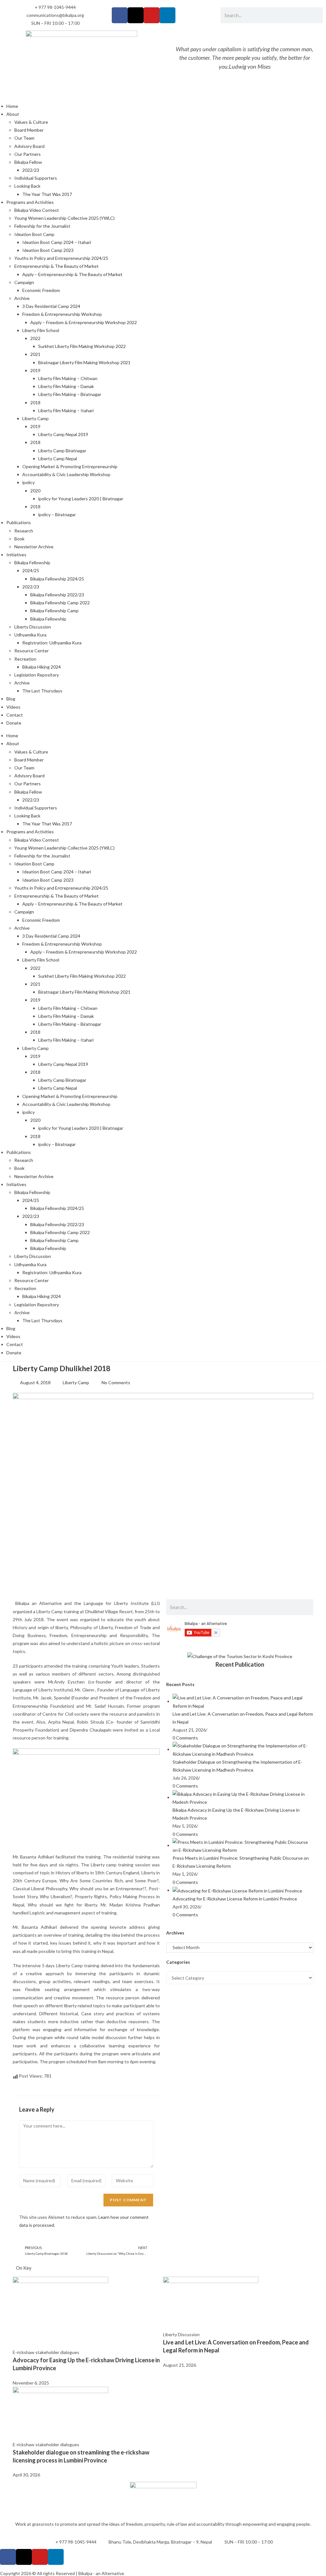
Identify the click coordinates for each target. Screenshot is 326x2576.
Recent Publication (240, 1664)
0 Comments (185, 1738)
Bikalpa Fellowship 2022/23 (57, 595)
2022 (35, 338)
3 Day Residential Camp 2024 (51, 306)
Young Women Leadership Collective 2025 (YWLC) (64, 218)
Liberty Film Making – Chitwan (68, 378)
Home (12, 106)
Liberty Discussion (33, 627)
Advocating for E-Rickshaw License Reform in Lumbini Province (235, 1899)
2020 (35, 491)
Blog (11, 699)
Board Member (29, 130)
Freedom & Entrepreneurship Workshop (62, 314)
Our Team (24, 138)
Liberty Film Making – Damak (66, 386)
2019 (35, 370)
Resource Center (32, 651)
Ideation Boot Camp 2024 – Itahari (57, 242)
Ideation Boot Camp (34, 234)
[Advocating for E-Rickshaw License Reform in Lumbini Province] (237, 1890)
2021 (35, 354)
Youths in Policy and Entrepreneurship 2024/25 (61, 258)
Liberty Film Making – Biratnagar (70, 394)
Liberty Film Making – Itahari (66, 410)
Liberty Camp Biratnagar (62, 451)
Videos (13, 707)
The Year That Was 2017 (47, 194)
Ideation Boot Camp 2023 (48, 250)
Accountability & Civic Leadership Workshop (66, 474)
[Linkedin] (167, 15)
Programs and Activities (30, 202)
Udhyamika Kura (30, 635)
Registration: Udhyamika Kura (52, 643)
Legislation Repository (37, 675)
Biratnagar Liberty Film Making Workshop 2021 (84, 362)
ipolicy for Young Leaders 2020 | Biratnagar (81, 499)
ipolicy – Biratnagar (57, 514)
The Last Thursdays (42, 691)
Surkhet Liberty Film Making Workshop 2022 (82, 346)
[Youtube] (152, 15)
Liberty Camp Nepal (58, 458)
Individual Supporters (36, 178)
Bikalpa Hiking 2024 (42, 667)
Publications (19, 522)
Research (24, 531)
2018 (35, 403)
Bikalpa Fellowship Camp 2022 (60, 603)
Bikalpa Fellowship (32, 562)
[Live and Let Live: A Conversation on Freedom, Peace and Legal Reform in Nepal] (243, 1701)
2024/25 (31, 570)
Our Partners (28, 154)
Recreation (25, 659)
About (13, 114)
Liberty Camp (35, 418)
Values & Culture (31, 122)
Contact (15, 715)
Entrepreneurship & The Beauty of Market (57, 266)
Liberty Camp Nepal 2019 (63, 434)
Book (19, 539)
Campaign (24, 282)
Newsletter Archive (34, 547)
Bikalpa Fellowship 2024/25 (57, 579)
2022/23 (31, 170)
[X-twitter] (136, 15)
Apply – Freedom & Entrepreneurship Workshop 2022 (84, 322)
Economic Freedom (41, 290)
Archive (22, 298)
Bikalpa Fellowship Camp (54, 611)
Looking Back (27, 186)
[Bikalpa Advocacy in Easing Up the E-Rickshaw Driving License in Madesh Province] (243, 1797)
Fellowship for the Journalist (42, 226)
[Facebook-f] (120, 15)
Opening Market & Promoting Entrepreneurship (70, 466)
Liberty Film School (41, 330)
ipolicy (28, 482)
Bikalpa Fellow (28, 162)
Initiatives (16, 555)
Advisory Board (29, 146)
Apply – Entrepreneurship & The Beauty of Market (72, 274)
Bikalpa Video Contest (37, 210)
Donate (14, 723)
